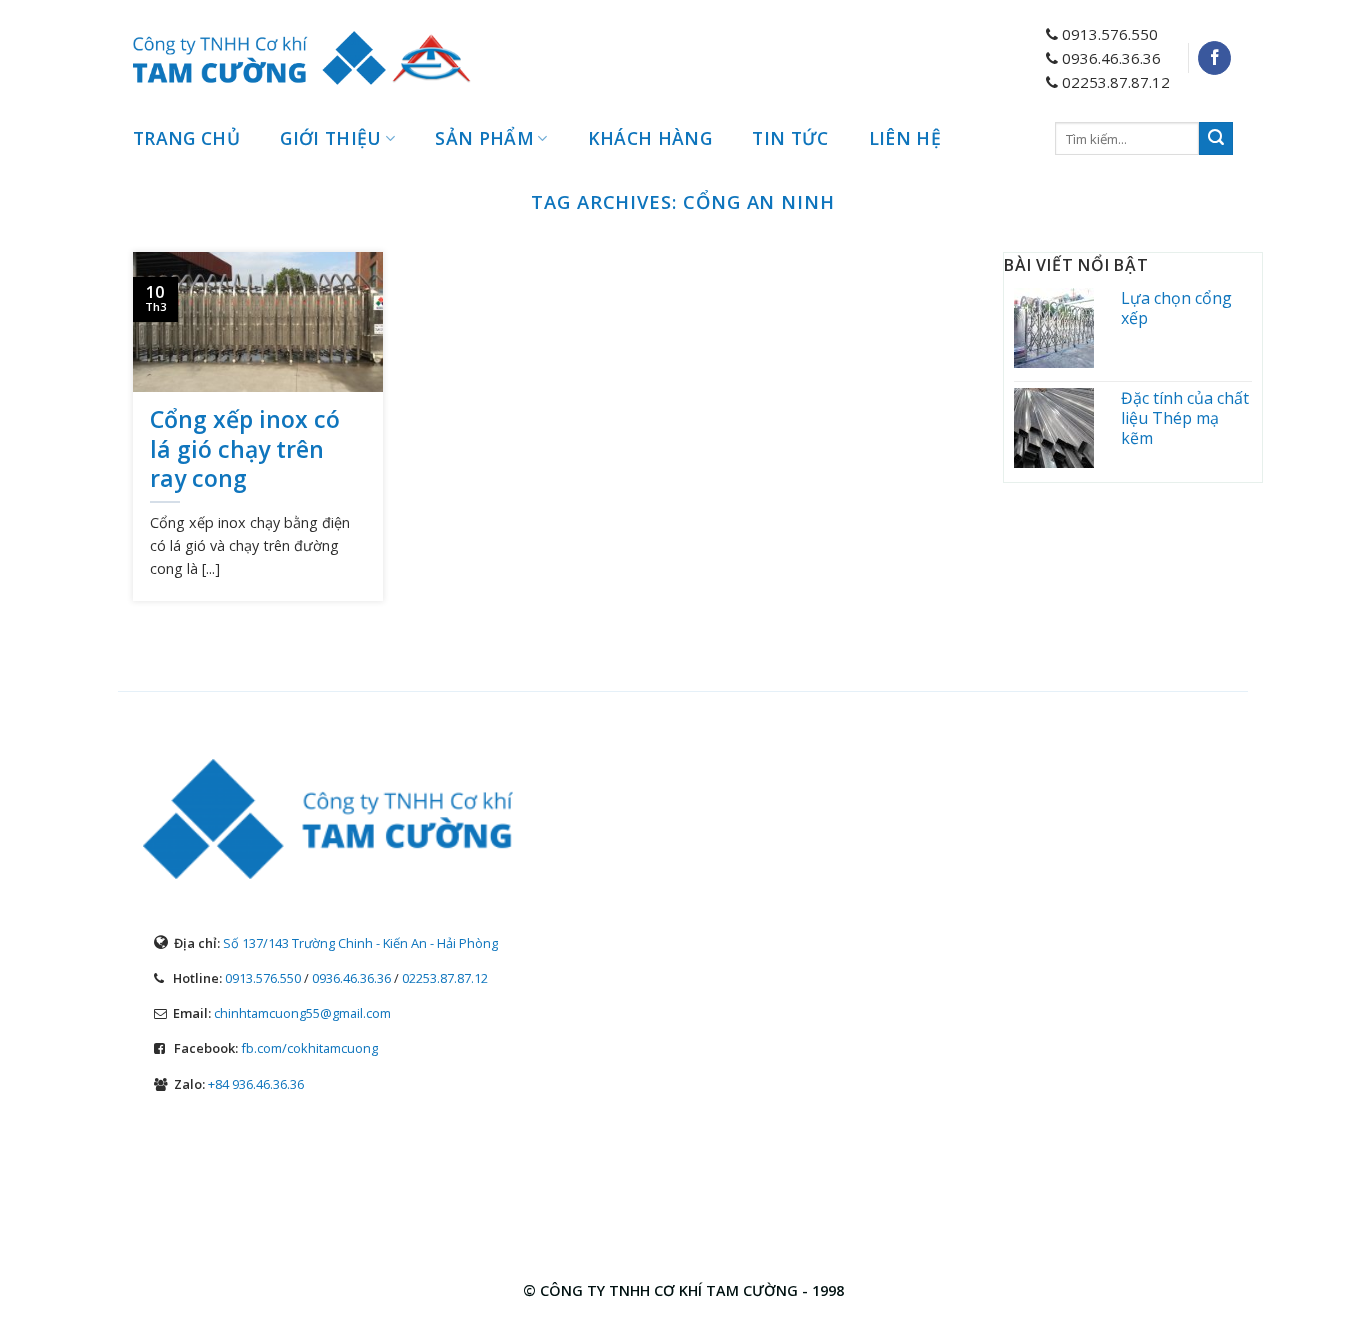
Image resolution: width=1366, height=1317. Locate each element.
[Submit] (1216, 139)
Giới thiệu (331, 138)
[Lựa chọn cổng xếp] (1062, 328)
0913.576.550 (263, 978)
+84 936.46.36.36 (256, 1084)
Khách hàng (650, 138)
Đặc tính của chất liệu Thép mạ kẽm (1185, 418)
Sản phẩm (484, 138)
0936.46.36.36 (351, 978)
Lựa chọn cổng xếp (1176, 308)
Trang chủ (186, 138)
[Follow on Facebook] (1214, 58)
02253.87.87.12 (445, 978)
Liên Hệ (905, 138)
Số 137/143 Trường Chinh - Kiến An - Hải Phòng (360, 943)
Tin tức (790, 138)
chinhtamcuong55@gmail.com (302, 1013)
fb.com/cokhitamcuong (309, 1048)
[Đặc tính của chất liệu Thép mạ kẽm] (1062, 428)
